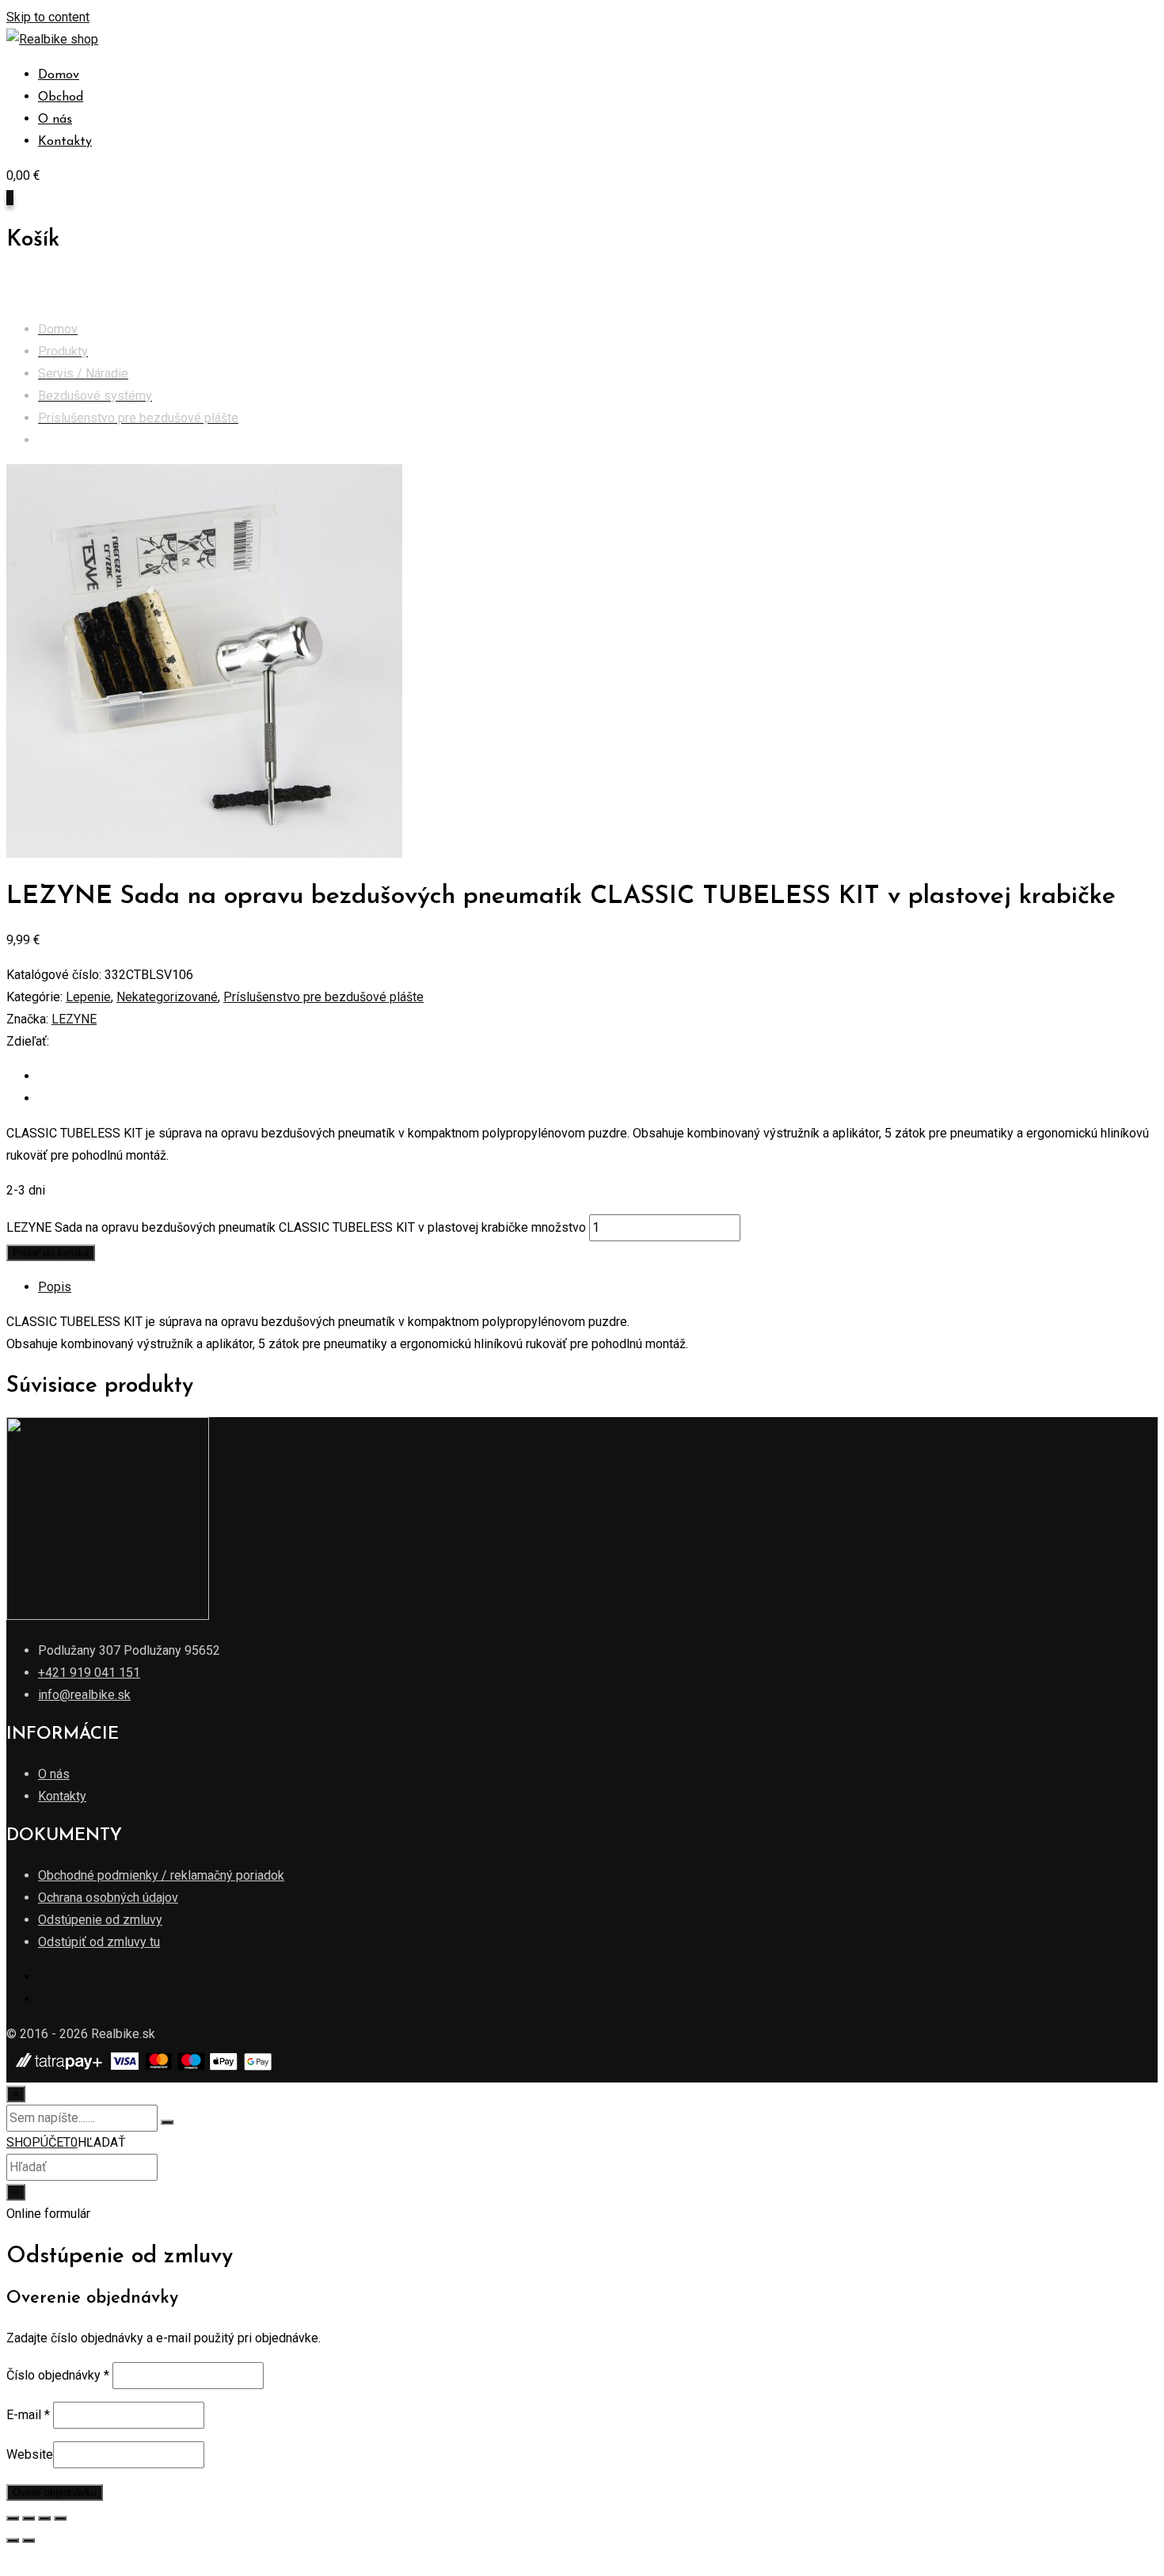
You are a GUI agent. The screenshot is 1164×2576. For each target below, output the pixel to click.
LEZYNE (74, 1019)
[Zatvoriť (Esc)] (13, 2518)
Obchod (61, 97)
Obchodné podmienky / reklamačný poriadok (161, 1875)
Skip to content (48, 17)
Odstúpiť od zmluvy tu (99, 1942)
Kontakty (65, 142)
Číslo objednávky (58, 2375)
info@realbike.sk (84, 1695)
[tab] (598, 1287)
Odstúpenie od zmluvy (100, 1920)
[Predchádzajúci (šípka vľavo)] (13, 2540)
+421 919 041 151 (89, 1673)
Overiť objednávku (55, 2492)
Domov (59, 75)
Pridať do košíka (51, 1253)
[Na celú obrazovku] (44, 2518)
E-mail (28, 2415)
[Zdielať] (29, 2518)
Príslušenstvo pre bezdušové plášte (323, 997)
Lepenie (88, 997)
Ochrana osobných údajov (108, 1898)
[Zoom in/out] (60, 2518)
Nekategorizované (167, 997)
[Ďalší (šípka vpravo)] (29, 2540)
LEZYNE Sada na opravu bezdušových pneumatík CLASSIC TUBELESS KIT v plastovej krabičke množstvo (296, 1227)
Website (30, 2454)
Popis (55, 1287)
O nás (55, 120)
